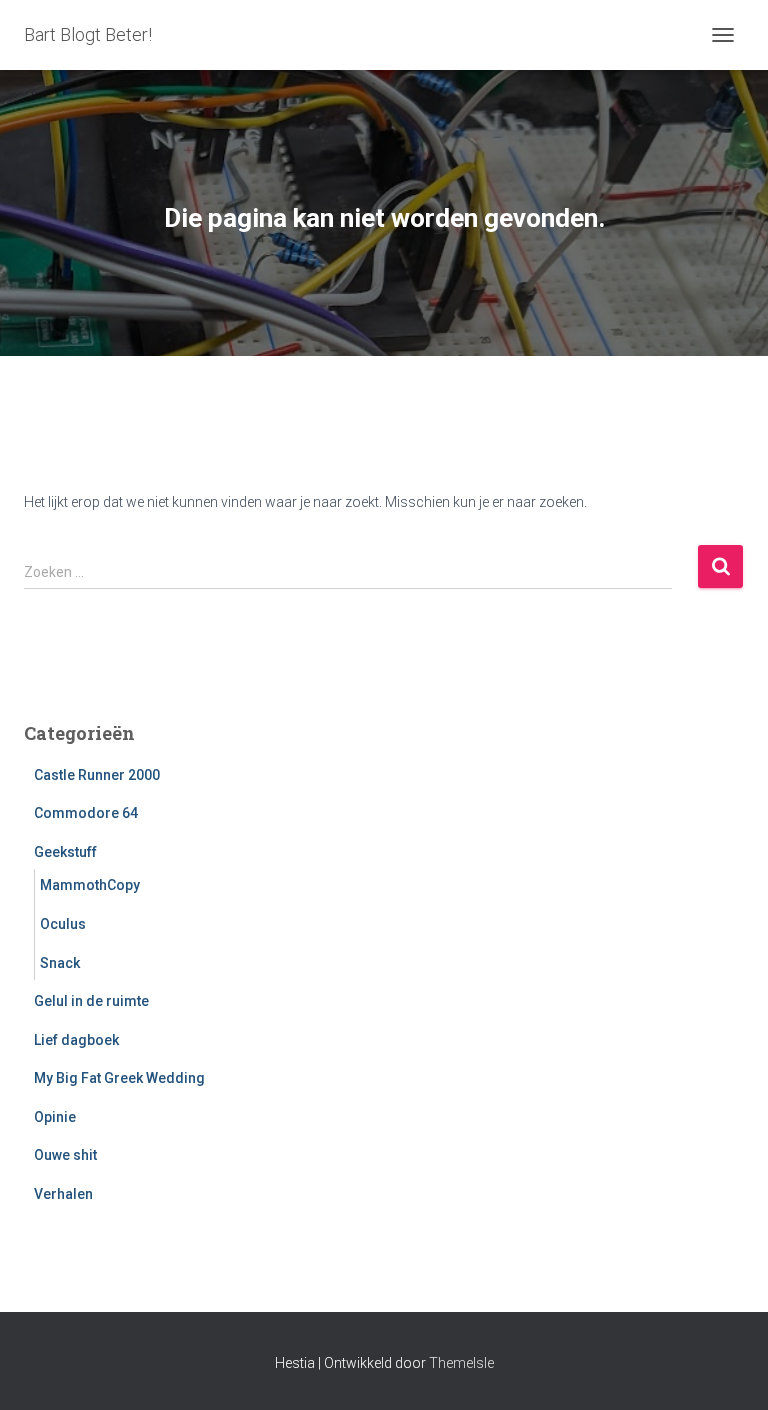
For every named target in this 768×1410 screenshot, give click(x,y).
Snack (60, 963)
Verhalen (63, 1194)
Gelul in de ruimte (91, 1001)
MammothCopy (90, 885)
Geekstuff (65, 852)
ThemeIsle (461, 1363)
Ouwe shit (65, 1155)
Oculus (63, 924)
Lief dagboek (76, 1040)
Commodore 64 (86, 813)
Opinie (55, 1117)
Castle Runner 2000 (97, 775)
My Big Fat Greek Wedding (119, 1078)
